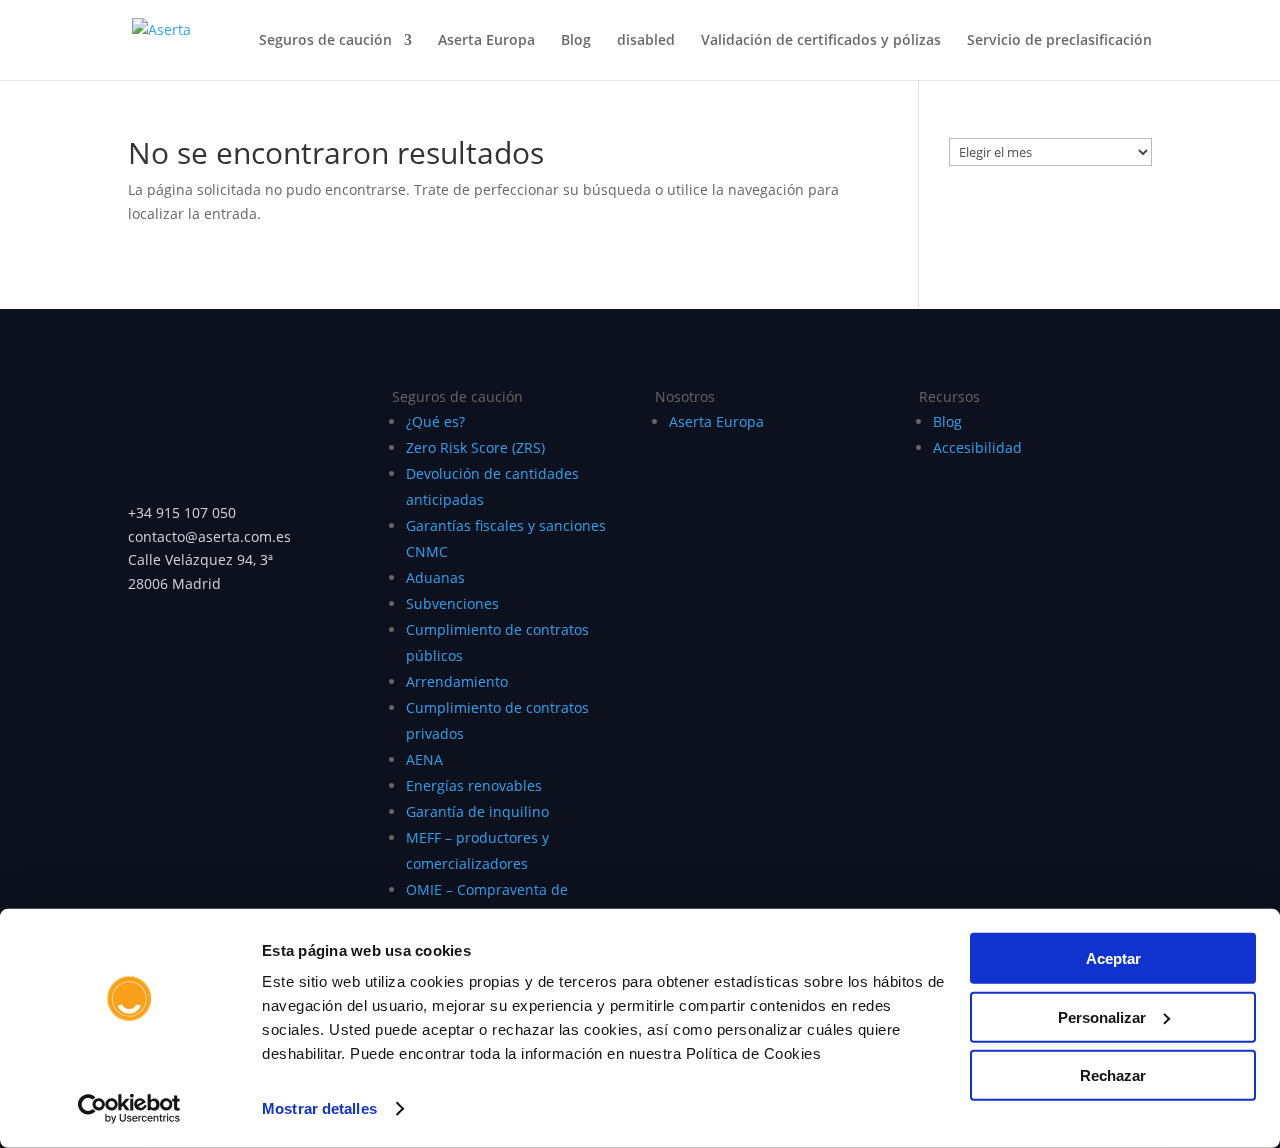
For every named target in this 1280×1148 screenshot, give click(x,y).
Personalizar (1102, 1016)
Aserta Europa (486, 41)
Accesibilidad (977, 447)
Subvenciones (452, 603)
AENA (424, 759)
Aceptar (1113, 958)
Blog (576, 41)
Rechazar (1113, 1075)
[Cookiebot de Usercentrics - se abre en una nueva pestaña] (129, 1109)
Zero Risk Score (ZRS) (475, 447)
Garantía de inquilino (477, 811)
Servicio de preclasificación (1059, 41)
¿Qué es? (435, 421)
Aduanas (435, 577)
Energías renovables (474, 785)
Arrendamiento (457, 681)
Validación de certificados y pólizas (821, 41)
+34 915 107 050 (182, 512)
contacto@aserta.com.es (211, 536)
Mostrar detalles (319, 1108)
